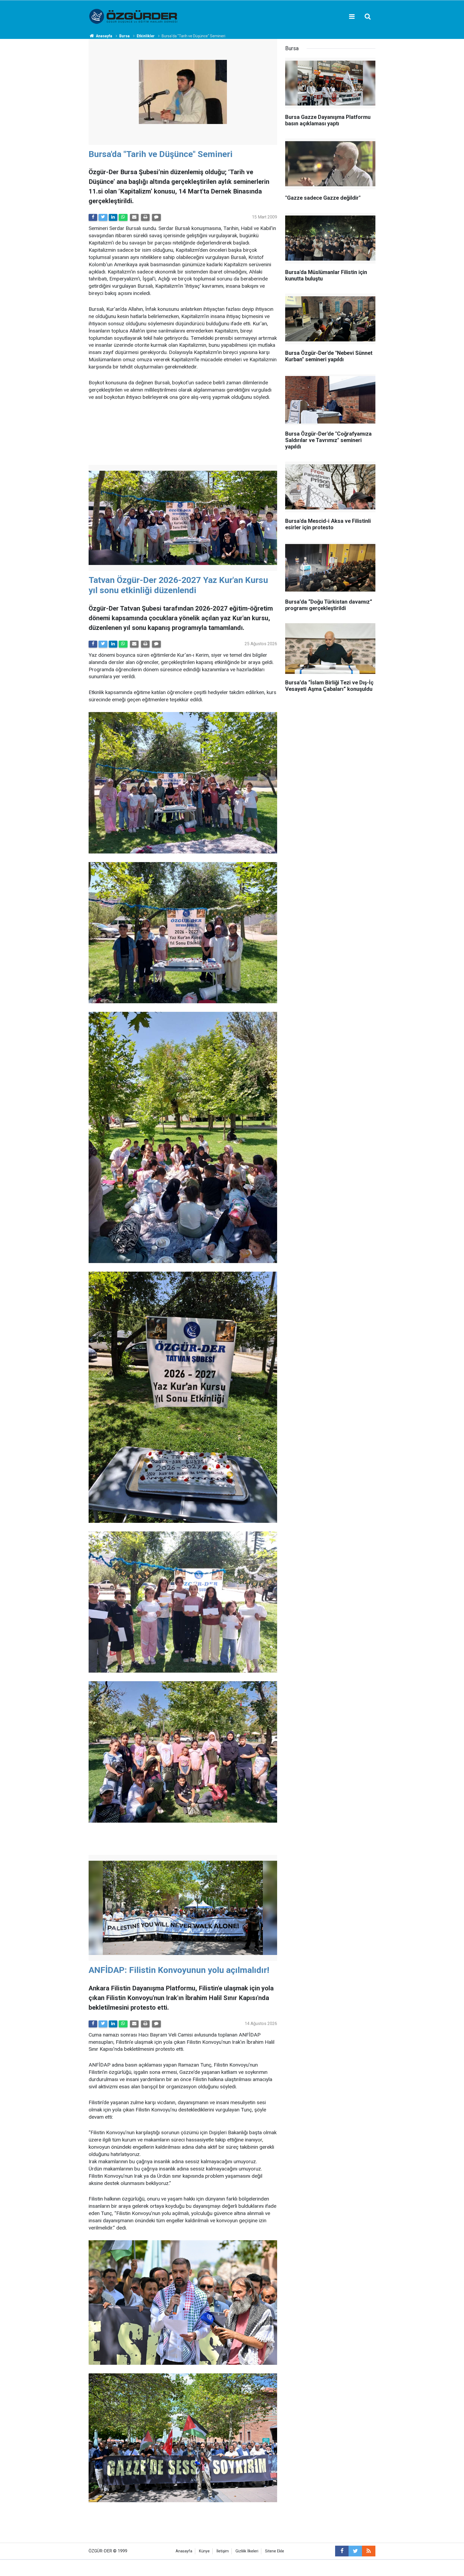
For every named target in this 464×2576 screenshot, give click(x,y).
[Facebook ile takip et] (342, 2551)
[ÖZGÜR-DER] (134, 16)
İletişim (223, 2551)
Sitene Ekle (275, 2551)
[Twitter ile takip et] (355, 2551)
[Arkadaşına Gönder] (134, 217)
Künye (204, 2551)
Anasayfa (184, 2551)
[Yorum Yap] (156, 217)
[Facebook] (93, 217)
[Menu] (352, 17)
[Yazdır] (145, 217)
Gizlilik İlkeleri (247, 2551)
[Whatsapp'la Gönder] (123, 217)
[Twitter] (103, 217)
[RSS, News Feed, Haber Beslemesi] (369, 2551)
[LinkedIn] (113, 217)
